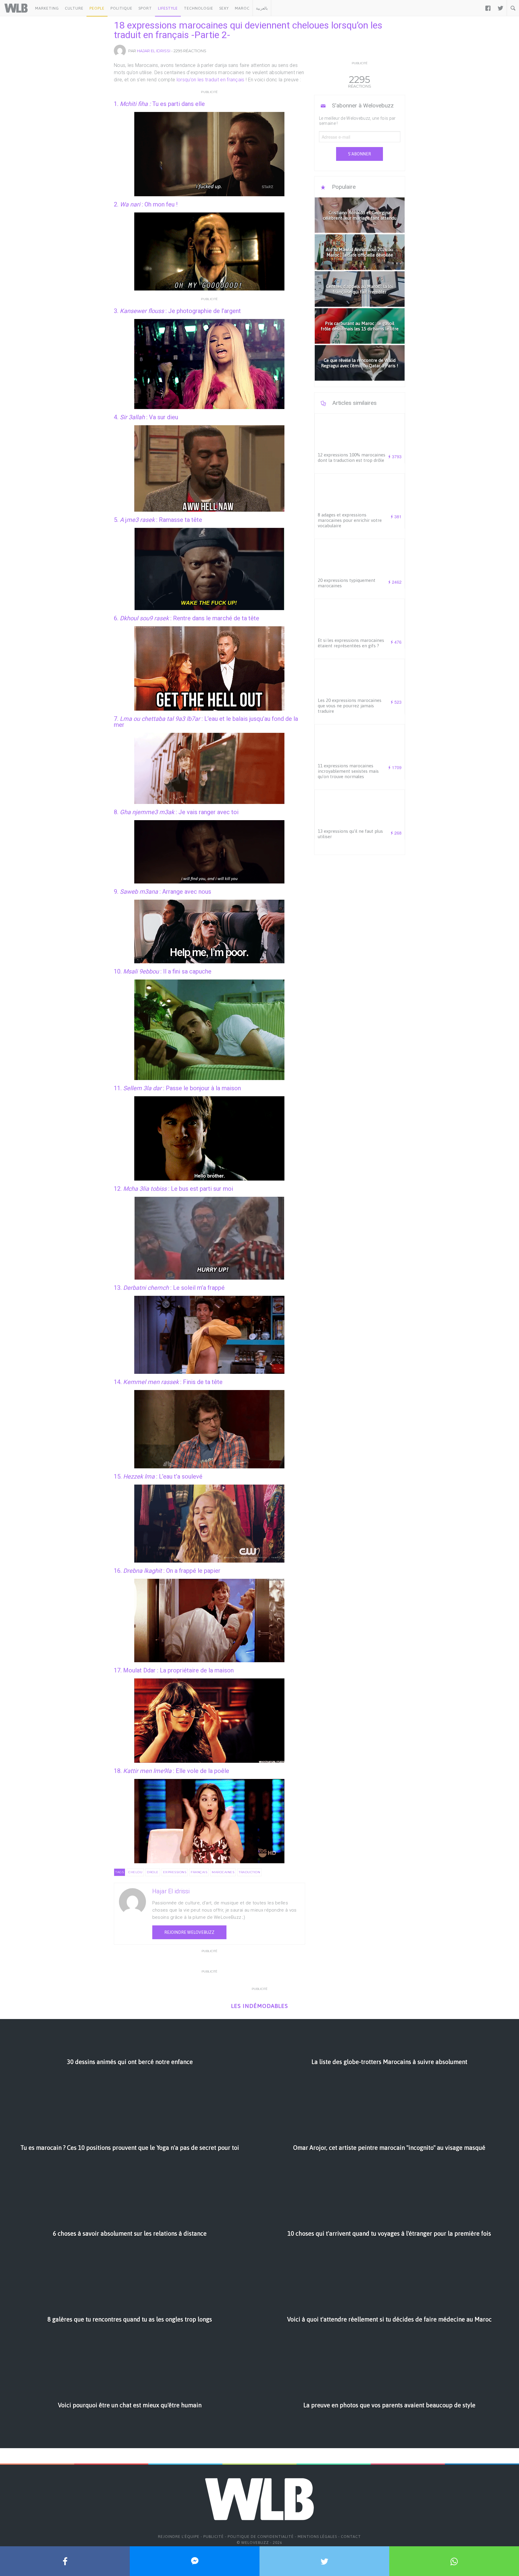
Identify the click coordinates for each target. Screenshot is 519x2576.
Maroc (242, 8)
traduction (249, 1872)
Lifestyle (168, 8)
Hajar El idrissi (154, 51)
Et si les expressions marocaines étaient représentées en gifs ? (351, 643)
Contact (351, 2537)
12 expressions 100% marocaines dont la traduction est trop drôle (352, 457)
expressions (175, 1872)
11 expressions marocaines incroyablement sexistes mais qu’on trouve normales (348, 771)
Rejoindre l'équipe (179, 2537)
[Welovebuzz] (16, 8)
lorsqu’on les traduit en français (211, 80)
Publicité (214, 2537)
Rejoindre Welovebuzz (189, 1932)
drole (153, 1872)
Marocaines (223, 1872)
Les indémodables (259, 2006)
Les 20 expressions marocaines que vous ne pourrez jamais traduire (350, 706)
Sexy (224, 8)
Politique (121, 8)
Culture (74, 8)
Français (199, 1872)
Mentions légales (317, 2537)
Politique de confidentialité (261, 2537)
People (97, 8)
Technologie (199, 8)
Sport (145, 8)
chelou (135, 1872)
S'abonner (360, 154)
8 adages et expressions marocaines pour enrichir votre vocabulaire (350, 520)
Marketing (47, 8)
